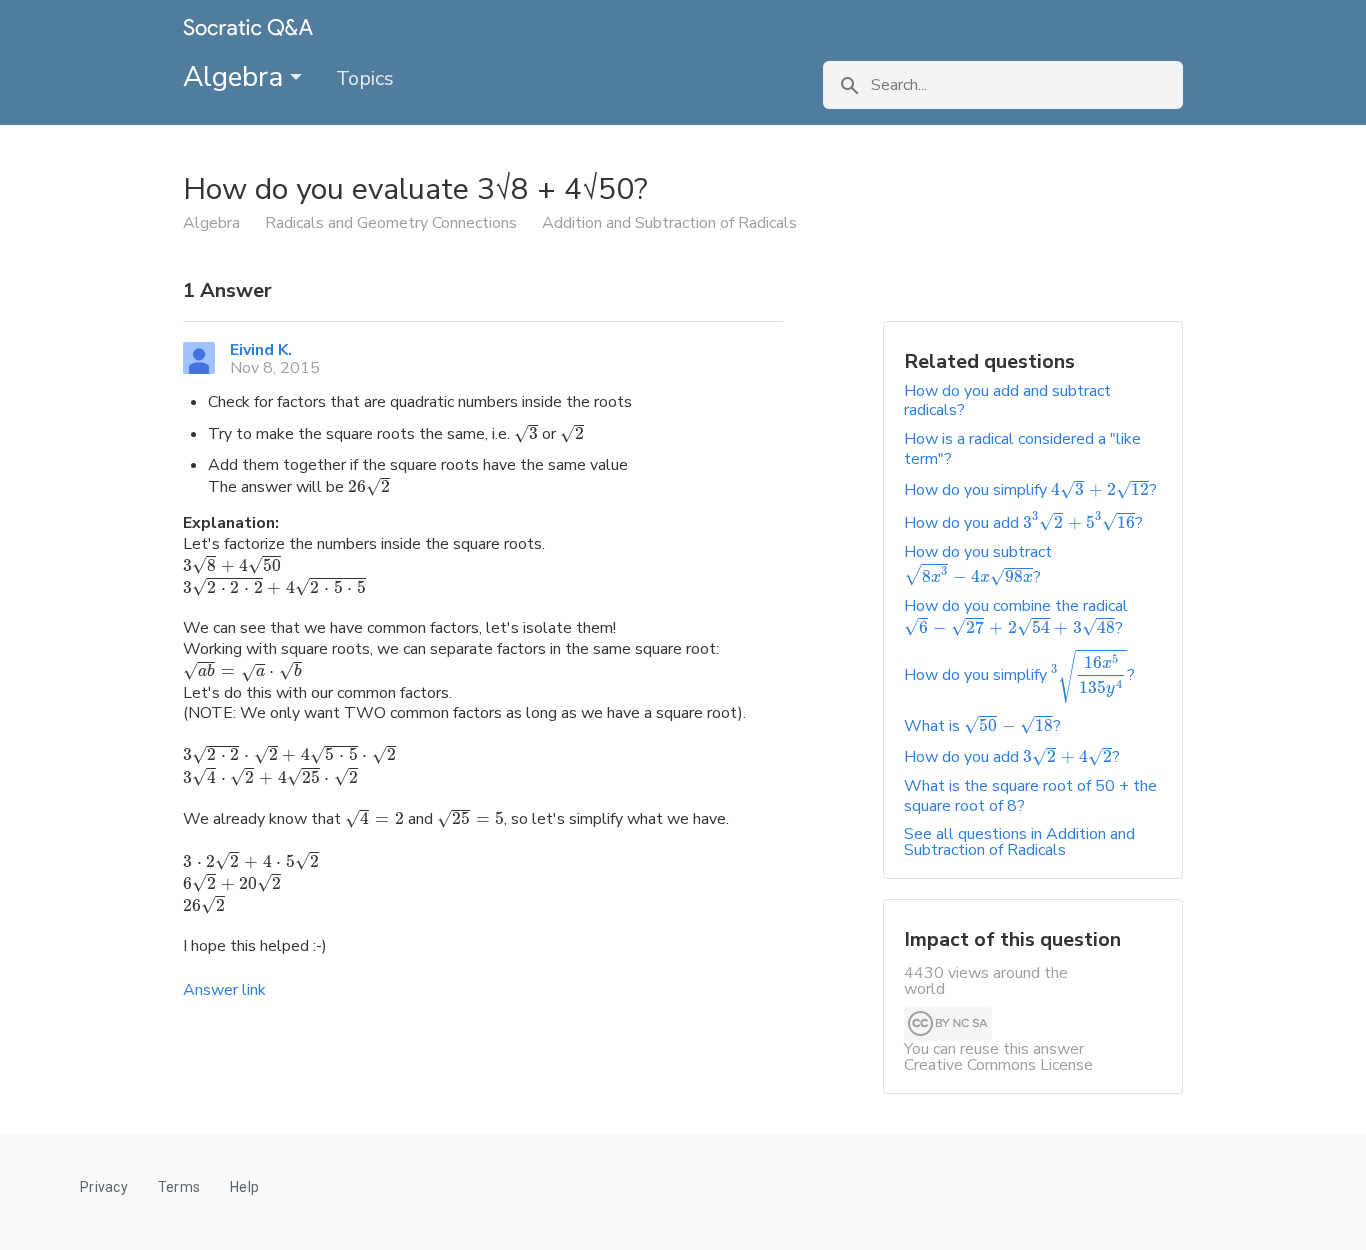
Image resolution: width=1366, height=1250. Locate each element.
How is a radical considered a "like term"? (1022, 448)
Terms (179, 1187)
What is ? (982, 726)
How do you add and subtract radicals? (1007, 400)
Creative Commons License (998, 1065)
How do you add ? (1023, 523)
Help (244, 1187)
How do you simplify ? (1030, 490)
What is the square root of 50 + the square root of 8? (1030, 795)
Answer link (224, 990)
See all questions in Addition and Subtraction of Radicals (1019, 842)
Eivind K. (261, 350)
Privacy (104, 1187)
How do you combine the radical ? (1016, 616)
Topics (365, 78)
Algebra (236, 77)
